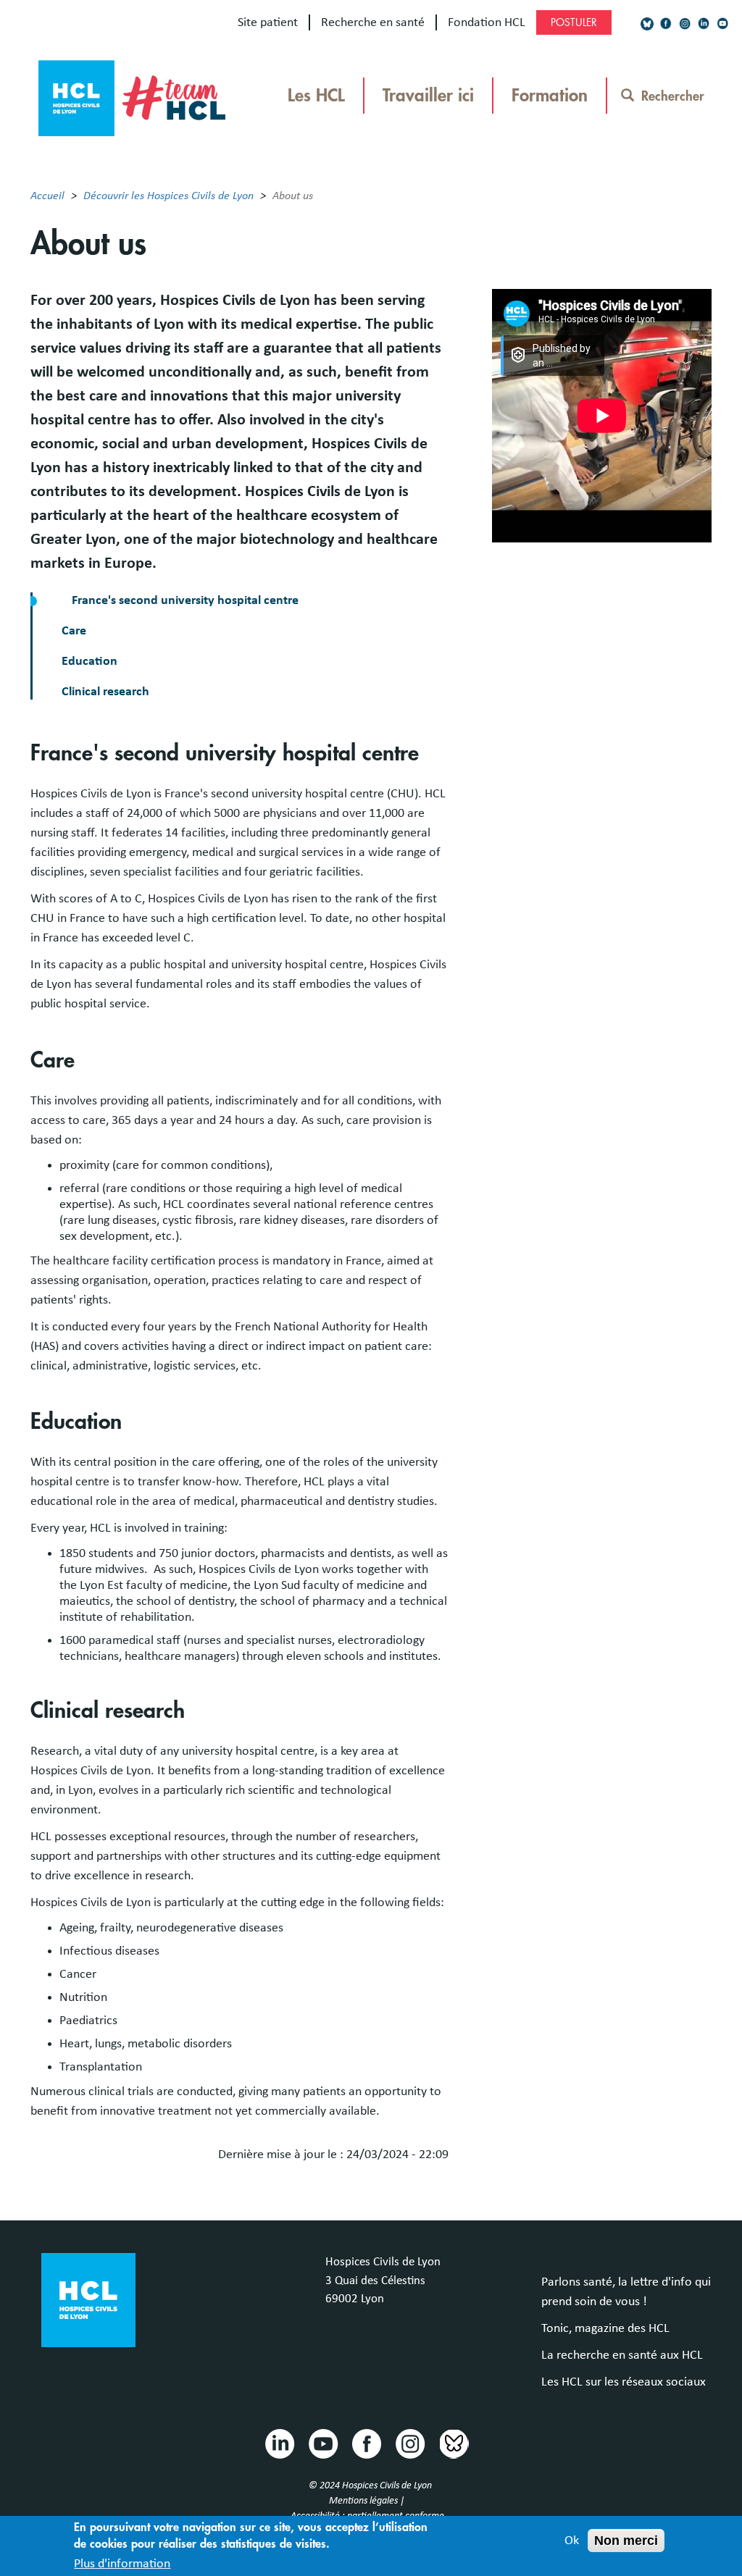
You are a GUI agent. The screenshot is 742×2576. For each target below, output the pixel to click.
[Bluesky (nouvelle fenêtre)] (647, 24)
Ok (572, 2541)
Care (74, 631)
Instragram (409, 2443)
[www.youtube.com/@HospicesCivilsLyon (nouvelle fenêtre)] (722, 24)
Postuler (574, 22)
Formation (550, 96)
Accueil (47, 196)
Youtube (322, 2443)
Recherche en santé (373, 22)
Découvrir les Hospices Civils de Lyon (168, 196)
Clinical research (105, 692)
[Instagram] (685, 24)
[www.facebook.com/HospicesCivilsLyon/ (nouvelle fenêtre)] (666, 24)
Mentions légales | (368, 2501)
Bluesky (453, 2443)
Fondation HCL (487, 22)
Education (89, 661)
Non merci (626, 2541)
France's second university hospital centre (185, 600)
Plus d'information (122, 2564)
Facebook (366, 2443)
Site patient (268, 22)
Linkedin (279, 2443)
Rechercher (673, 96)
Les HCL (316, 96)
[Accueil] (132, 94)
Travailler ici (428, 96)
